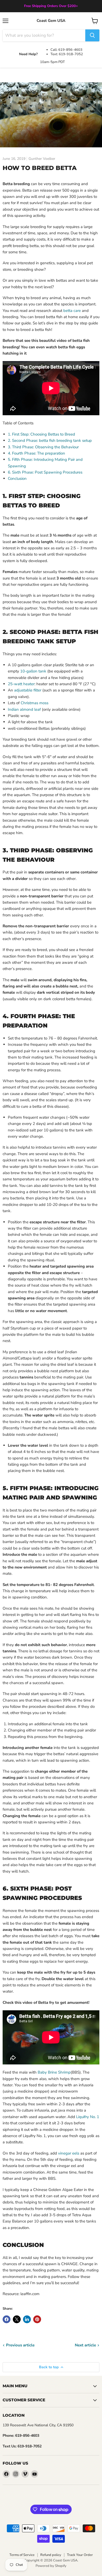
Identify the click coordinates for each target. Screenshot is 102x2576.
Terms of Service (22, 2555)
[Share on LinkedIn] (27, 2319)
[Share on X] (17, 2319)
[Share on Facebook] (7, 2319)
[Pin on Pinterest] (37, 2319)
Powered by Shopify (51, 2566)
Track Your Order (80, 2555)
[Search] (92, 35)
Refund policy (51, 2555)
